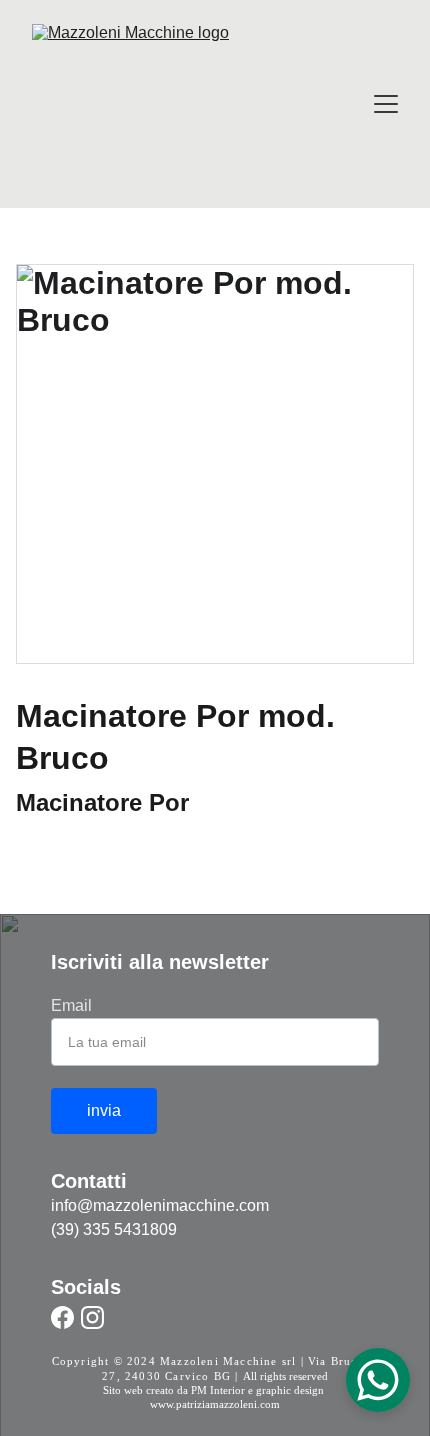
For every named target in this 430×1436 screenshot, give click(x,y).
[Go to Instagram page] (92, 1317)
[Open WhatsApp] (378, 1380)
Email (71, 1005)
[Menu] (386, 104)
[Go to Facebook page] (62, 1317)
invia (104, 1110)
